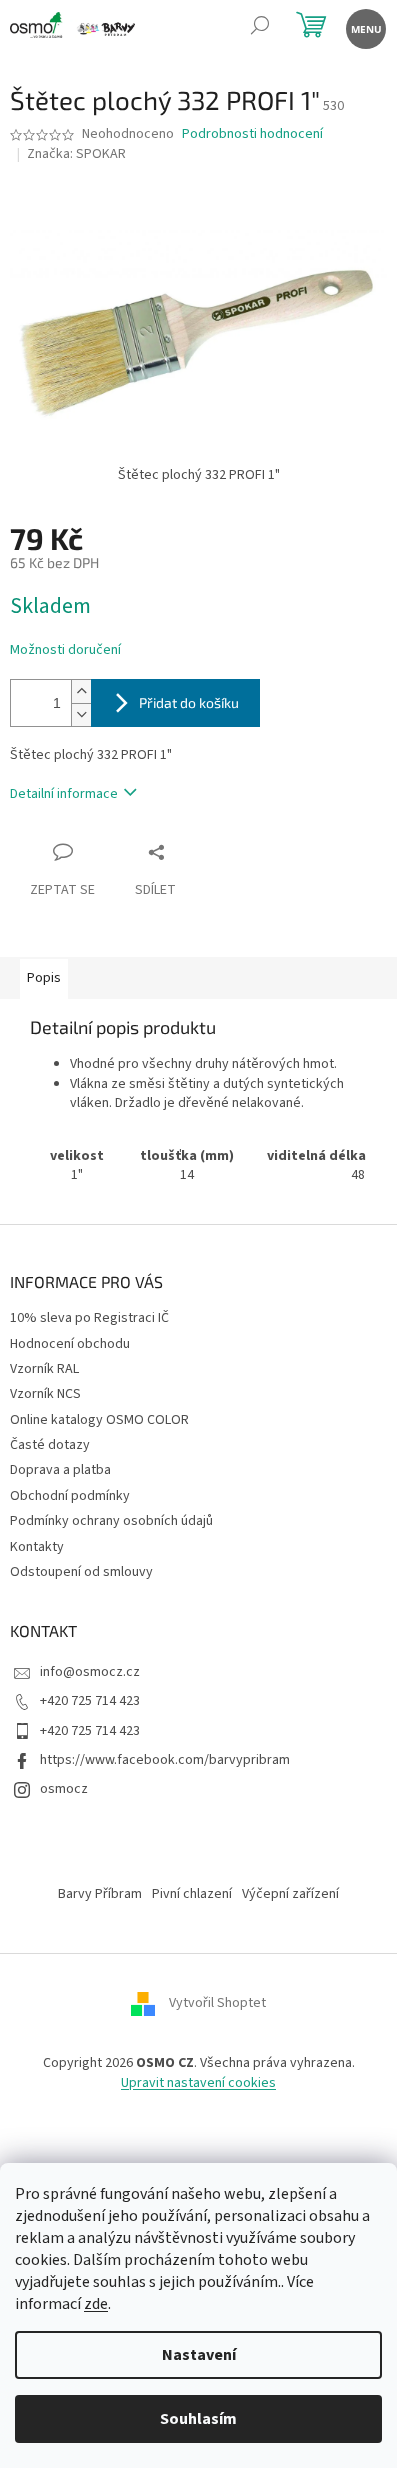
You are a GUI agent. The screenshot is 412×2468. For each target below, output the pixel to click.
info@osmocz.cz (90, 1672)
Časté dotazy (50, 1445)
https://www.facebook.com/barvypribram (165, 1760)
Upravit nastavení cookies (198, 2083)
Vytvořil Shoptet (217, 2004)
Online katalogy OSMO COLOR (99, 1420)
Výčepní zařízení (290, 1894)
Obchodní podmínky (70, 1496)
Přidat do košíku (189, 702)
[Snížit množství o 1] (81, 714)
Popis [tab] (44, 978)
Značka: (76, 154)
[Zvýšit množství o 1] (81, 691)
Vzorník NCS (45, 1394)
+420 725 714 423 (90, 1701)
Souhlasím (198, 2419)
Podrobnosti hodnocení (252, 134)
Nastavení (199, 2355)
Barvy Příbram (100, 1894)
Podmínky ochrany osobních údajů (111, 1521)
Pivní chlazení (192, 1894)
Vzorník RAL (44, 1369)
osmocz (64, 1789)
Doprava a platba (60, 1470)
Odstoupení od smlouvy (81, 1572)
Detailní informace (64, 794)
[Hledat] (259, 27)
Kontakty (37, 1547)
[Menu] (364, 27)
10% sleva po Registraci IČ (89, 1318)
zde (96, 2304)
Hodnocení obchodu (70, 1344)
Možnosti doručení (65, 650)
